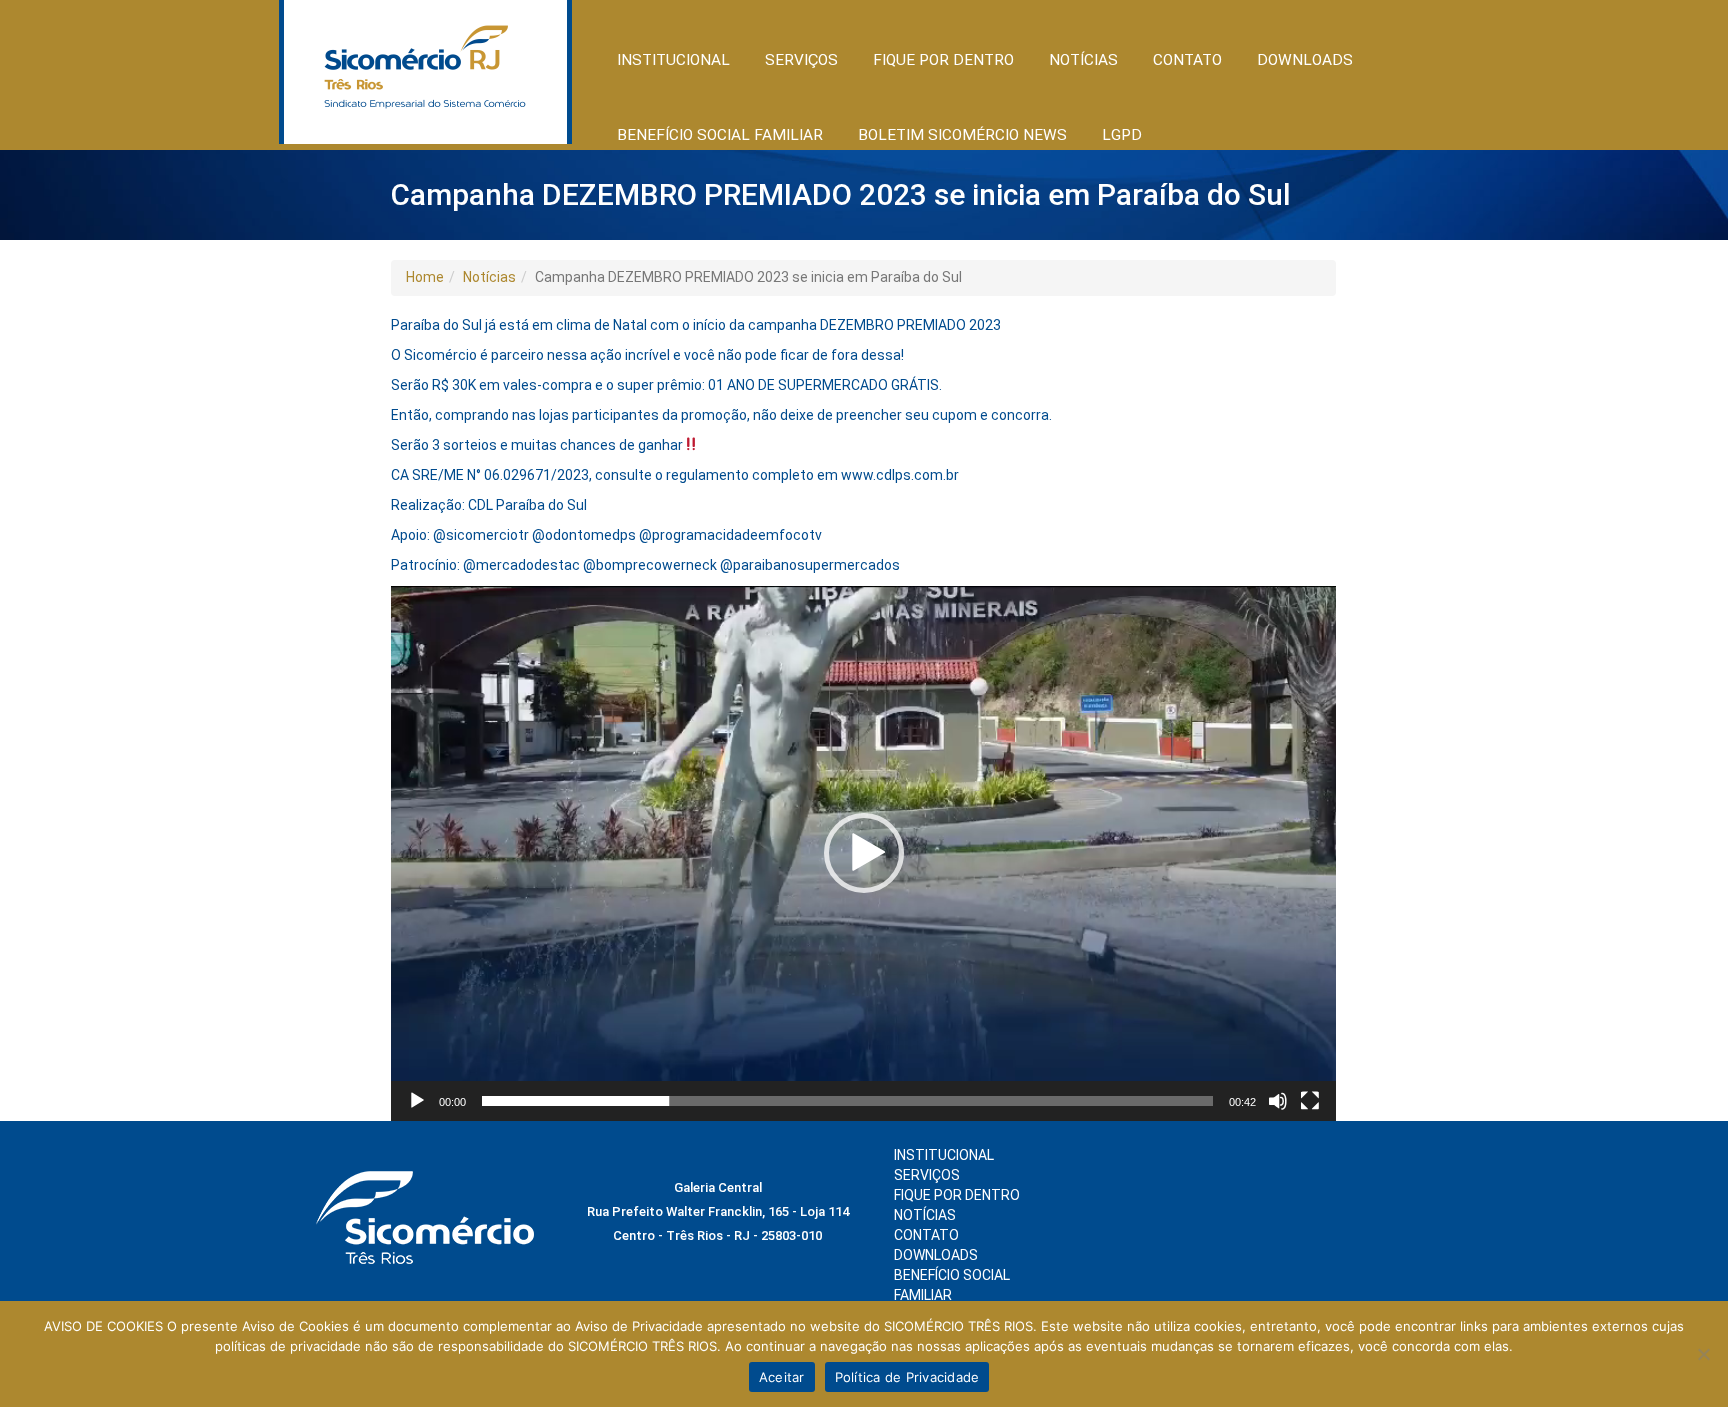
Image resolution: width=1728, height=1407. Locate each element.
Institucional (944, 1155)
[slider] (847, 1101)
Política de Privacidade (907, 1377)
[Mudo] (1278, 1101)
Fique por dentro (957, 1195)
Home (425, 277)
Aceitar (782, 1377)
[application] (863, 853)
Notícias (489, 277)
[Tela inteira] (1310, 1101)
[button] (864, 853)
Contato (1187, 60)
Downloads (1305, 60)
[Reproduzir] (417, 1101)
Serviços (927, 1175)
